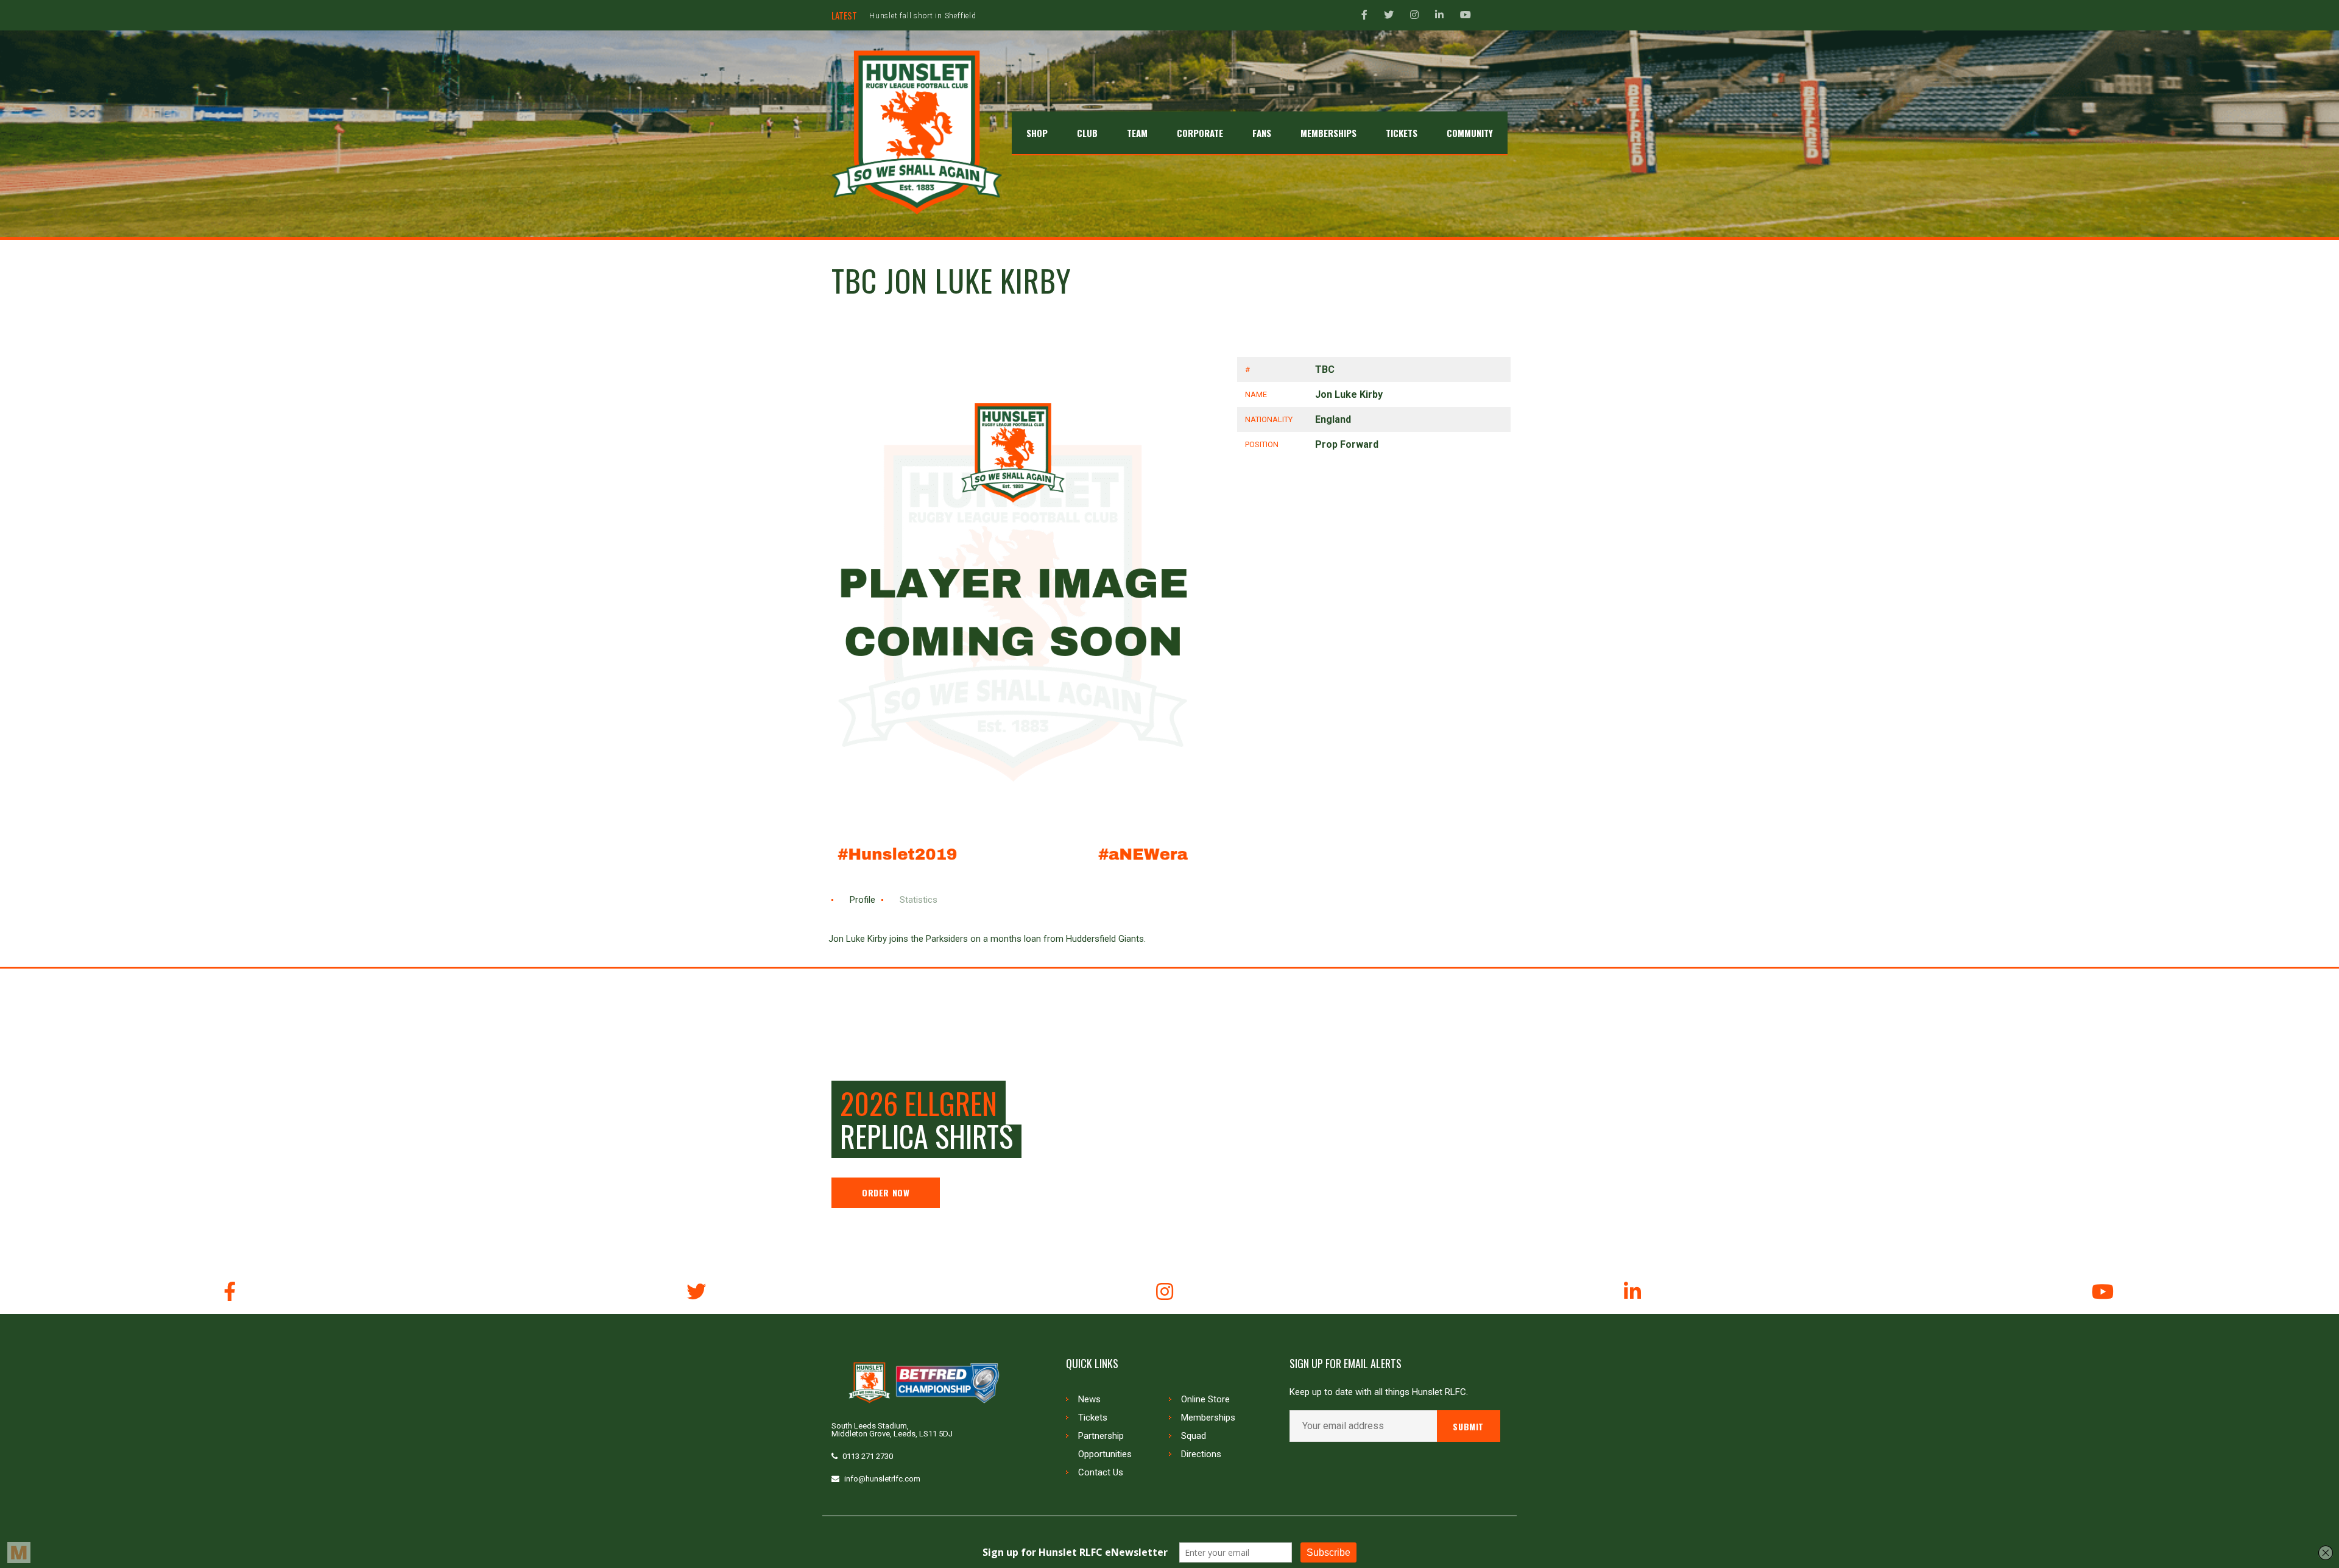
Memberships (1208, 1418)
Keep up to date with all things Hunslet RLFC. (1379, 1392)
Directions (1201, 1454)
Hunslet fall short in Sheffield (923, 16)
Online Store (1205, 1399)
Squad (1194, 1436)
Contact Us (1101, 1472)
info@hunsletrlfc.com (882, 1479)
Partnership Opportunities (1105, 1445)
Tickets (1093, 1418)
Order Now (886, 1192)
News (1089, 1399)
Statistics (919, 900)
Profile (863, 900)
